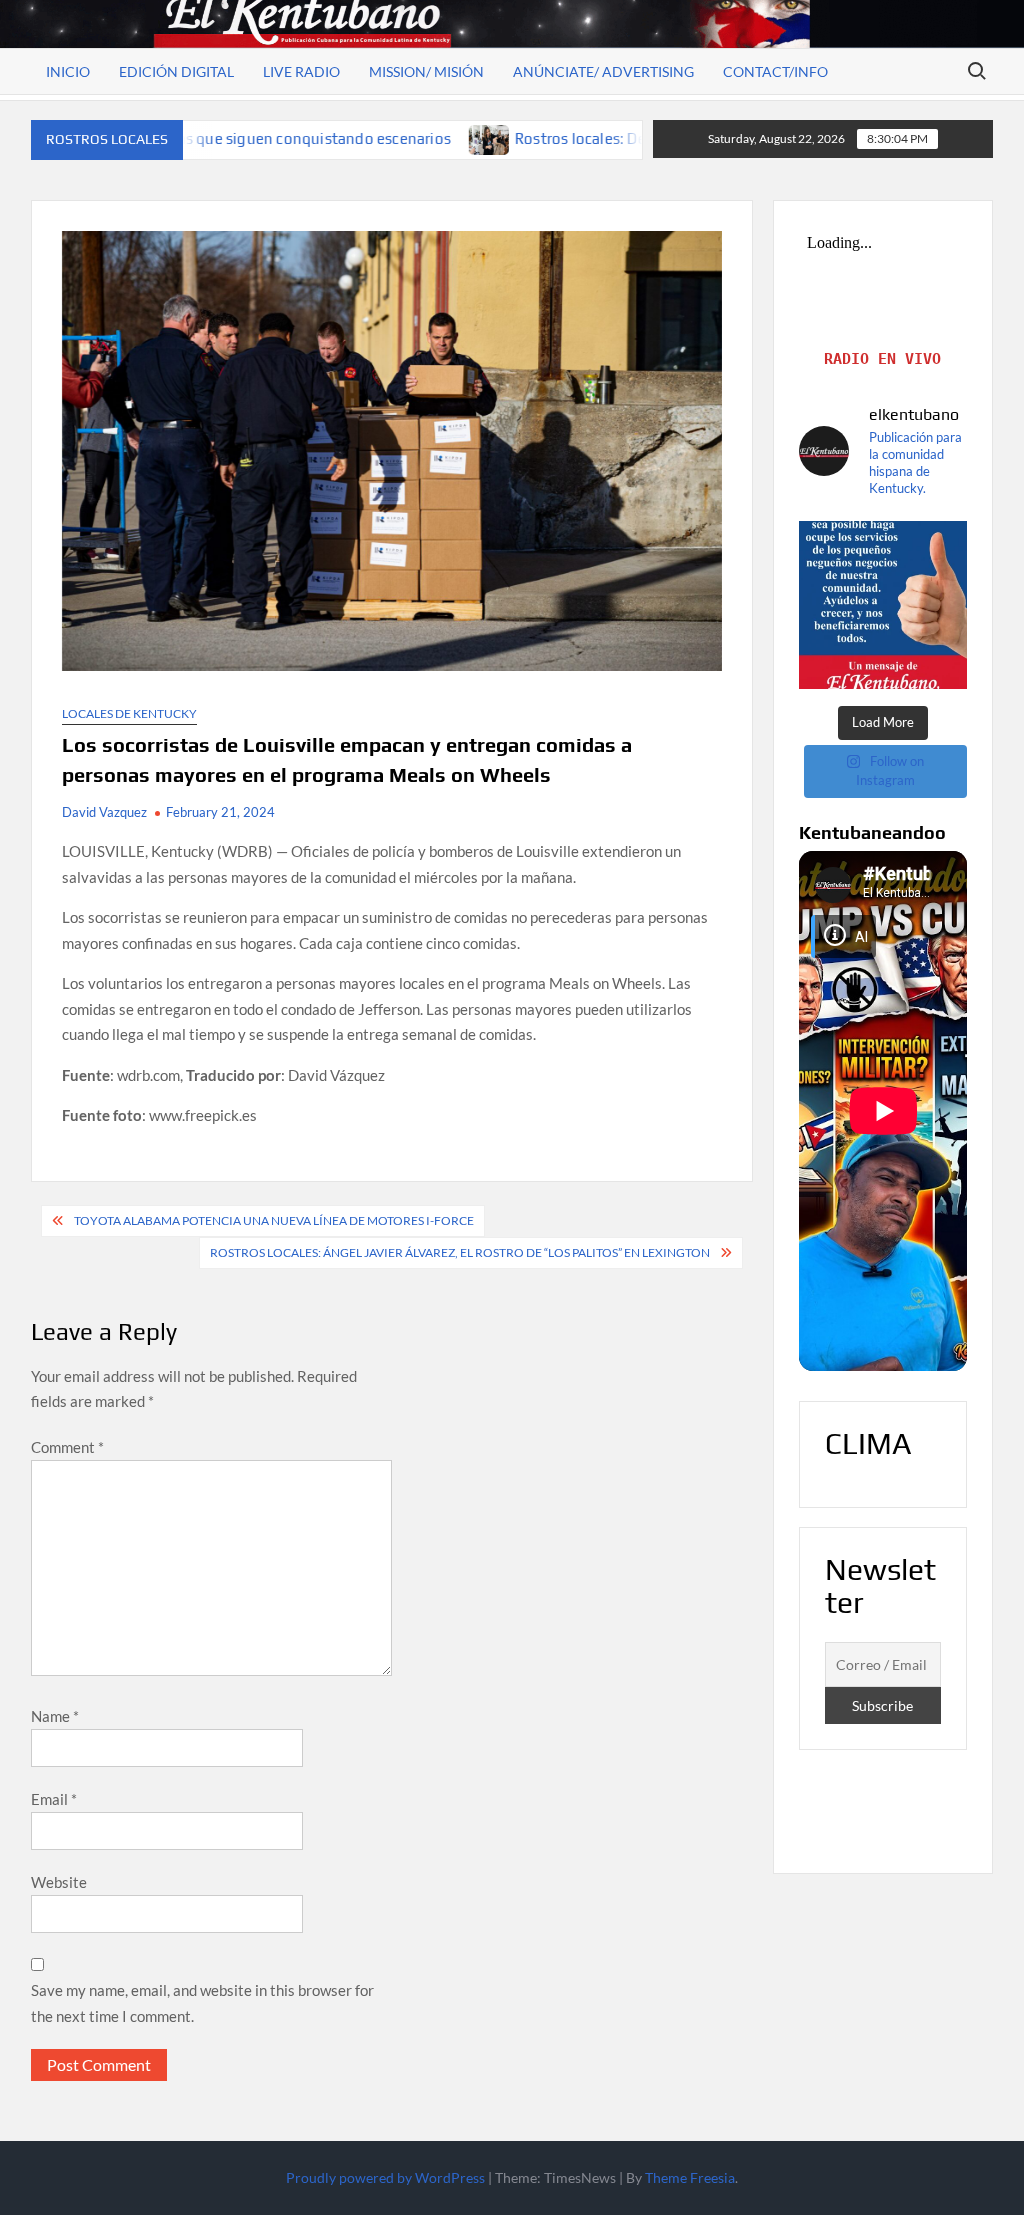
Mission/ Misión (426, 71)
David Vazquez (104, 812)
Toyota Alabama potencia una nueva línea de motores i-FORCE (274, 1220)
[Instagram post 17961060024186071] (883, 605)
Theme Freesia (690, 2177)
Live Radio (301, 71)
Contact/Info (775, 71)
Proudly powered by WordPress (385, 2177)
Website (59, 1882)
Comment (67, 1447)
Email (54, 1799)
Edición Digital (176, 71)
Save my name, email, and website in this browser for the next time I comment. (202, 2003)
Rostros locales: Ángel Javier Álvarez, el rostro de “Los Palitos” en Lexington (460, 1252)
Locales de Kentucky (129, 713)
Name (55, 1716)
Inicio (68, 71)
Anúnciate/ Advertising (603, 71)
